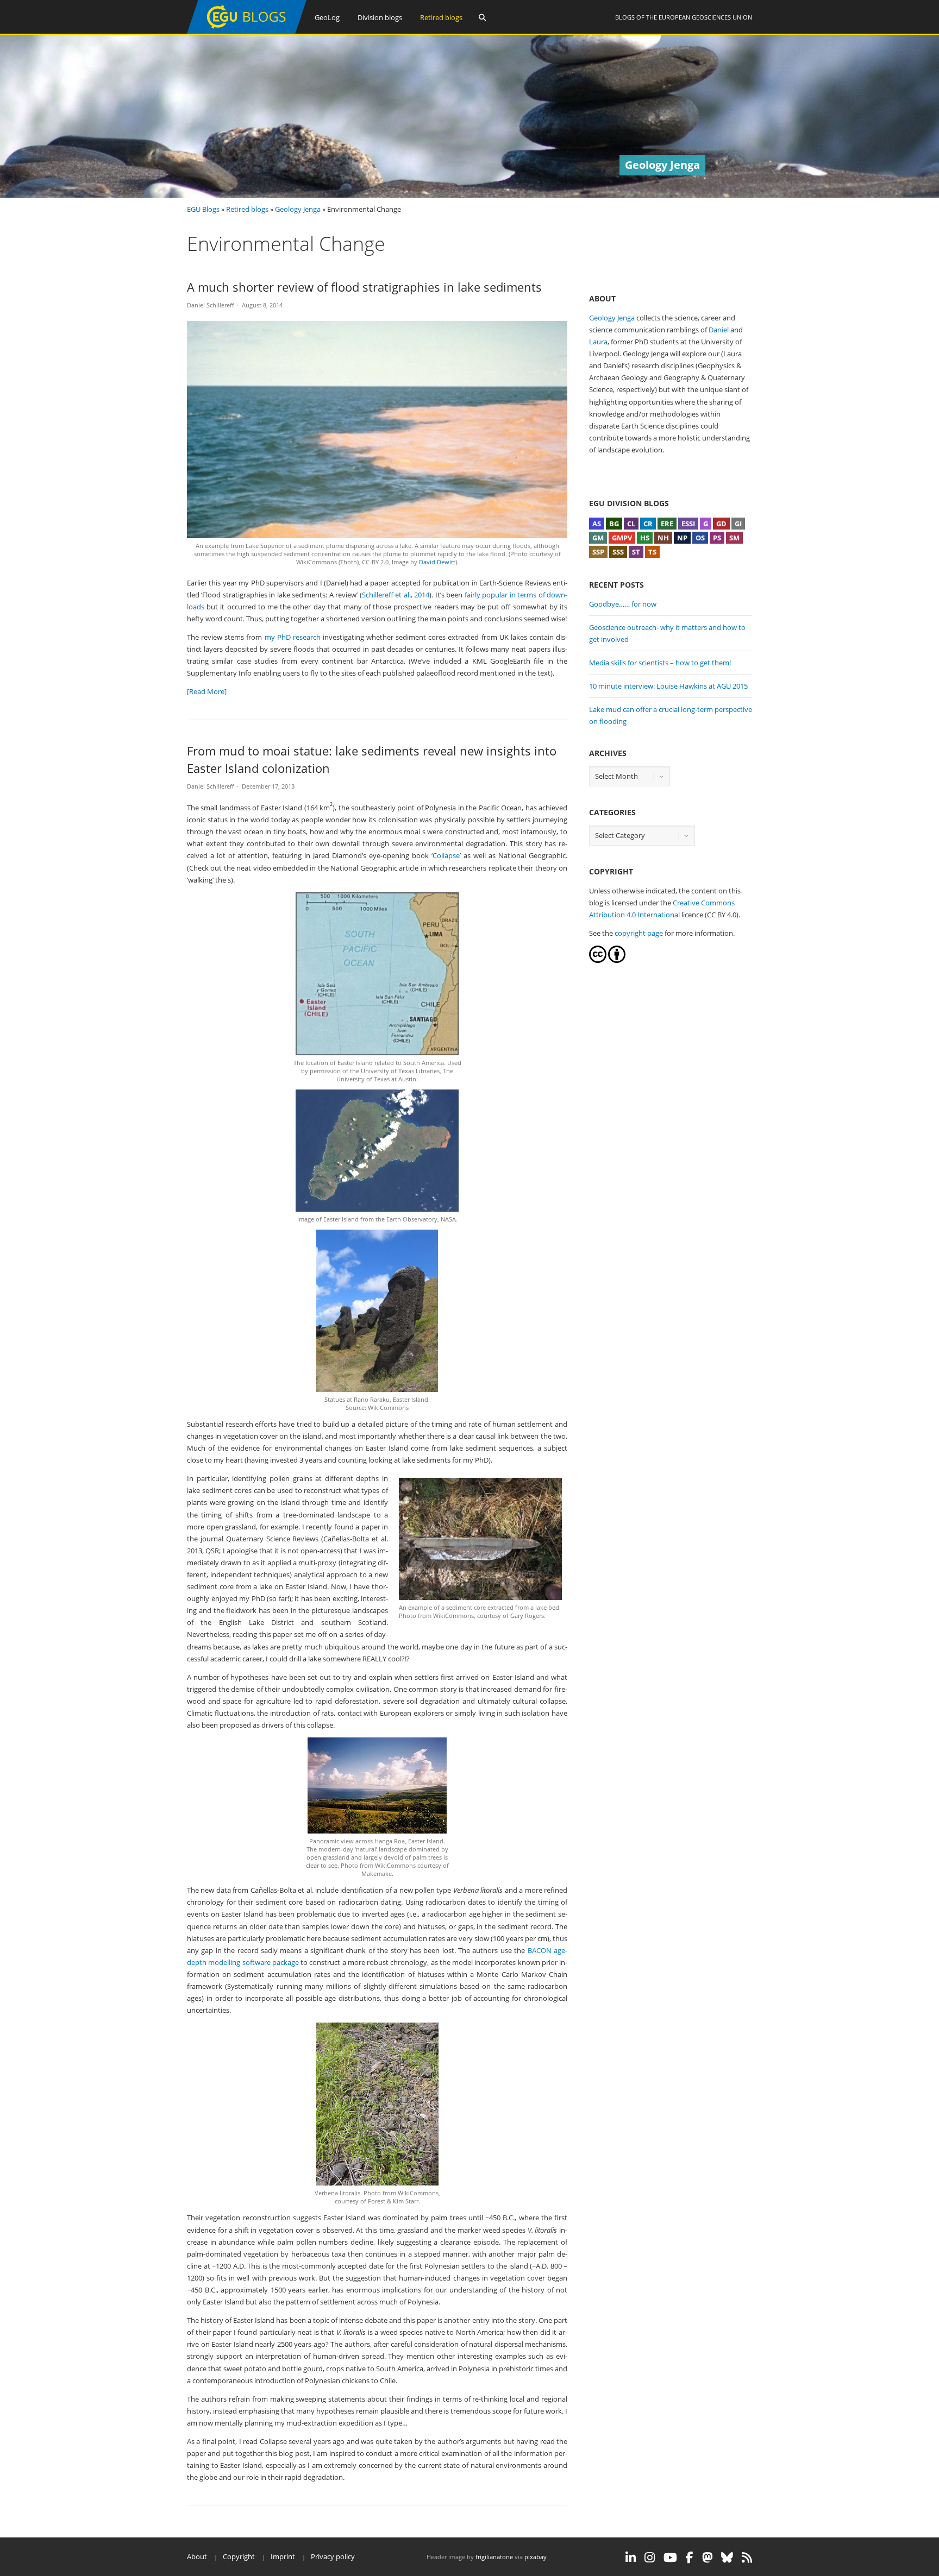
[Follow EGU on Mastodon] (707, 2558)
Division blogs (380, 17)
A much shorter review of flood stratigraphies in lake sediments (364, 287)
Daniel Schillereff (210, 305)
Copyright (239, 2556)
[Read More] (207, 691)
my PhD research (293, 637)
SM (734, 538)
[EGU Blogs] (247, 31)
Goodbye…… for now (623, 604)
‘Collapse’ (446, 855)
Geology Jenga (298, 209)
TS (652, 552)
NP (682, 538)
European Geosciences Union (705, 17)
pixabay (536, 2557)
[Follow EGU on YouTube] (670, 2558)
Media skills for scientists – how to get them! (660, 663)
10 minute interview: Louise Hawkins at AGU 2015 (668, 686)
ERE (667, 524)
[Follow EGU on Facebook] (690, 2558)
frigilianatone (494, 2557)
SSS (618, 552)
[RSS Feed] (747, 2558)
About (197, 2556)
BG (614, 524)
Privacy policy (333, 2556)
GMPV (622, 538)
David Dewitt (437, 562)
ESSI (688, 524)
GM (598, 538)
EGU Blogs (203, 209)
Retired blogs (441, 17)
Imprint (283, 2556)
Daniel (719, 330)
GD (721, 524)
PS (717, 538)
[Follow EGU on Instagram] (650, 2558)
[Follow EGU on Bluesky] (727, 2558)
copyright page (639, 933)
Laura (598, 342)
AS (597, 524)
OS (700, 538)
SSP (598, 552)
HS (645, 538)
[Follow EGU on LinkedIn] (631, 2558)
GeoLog (327, 17)
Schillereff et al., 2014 (396, 595)
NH (663, 538)
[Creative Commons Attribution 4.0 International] (598, 960)
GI (738, 524)
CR (648, 524)
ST (636, 552)
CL (631, 524)
